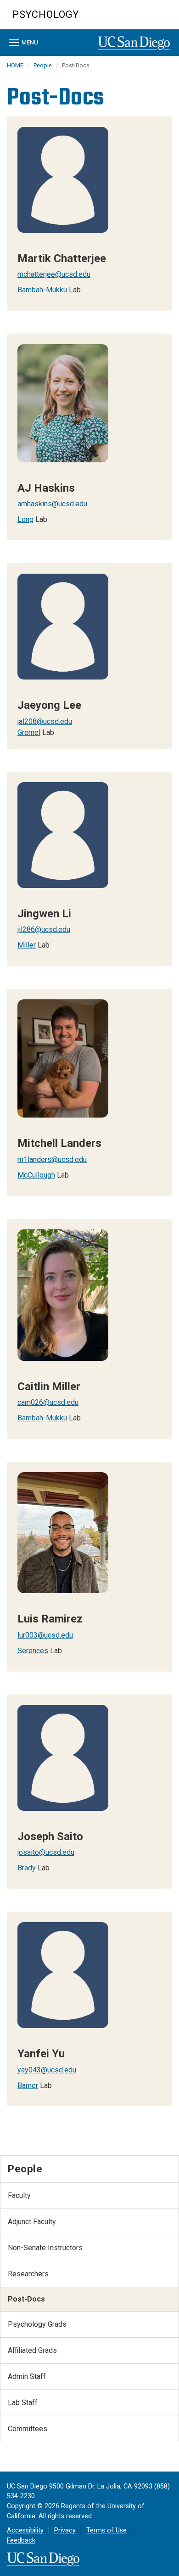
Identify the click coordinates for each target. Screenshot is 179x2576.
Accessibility (25, 2530)
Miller (27, 945)
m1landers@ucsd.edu (52, 1159)
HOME (15, 65)
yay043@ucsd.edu (47, 2070)
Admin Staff (27, 2376)
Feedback (21, 2540)
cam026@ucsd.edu (48, 1402)
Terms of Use (106, 2530)
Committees (28, 2429)
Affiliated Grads (32, 2350)
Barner (28, 2085)
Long (25, 519)
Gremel (29, 732)
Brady (27, 1868)
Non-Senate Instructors (45, 2248)
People (43, 65)
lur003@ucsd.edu (45, 1635)
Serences (33, 1651)
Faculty (19, 2195)
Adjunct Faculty (32, 2222)
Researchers (28, 2274)
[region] (89, 214)
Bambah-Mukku (42, 290)
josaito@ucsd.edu (46, 1852)
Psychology (46, 14)
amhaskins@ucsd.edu (52, 504)
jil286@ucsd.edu (44, 929)
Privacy (65, 2530)
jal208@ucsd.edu (45, 721)
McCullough (36, 1175)
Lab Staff (23, 2403)
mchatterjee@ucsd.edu (54, 274)
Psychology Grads (37, 2324)
